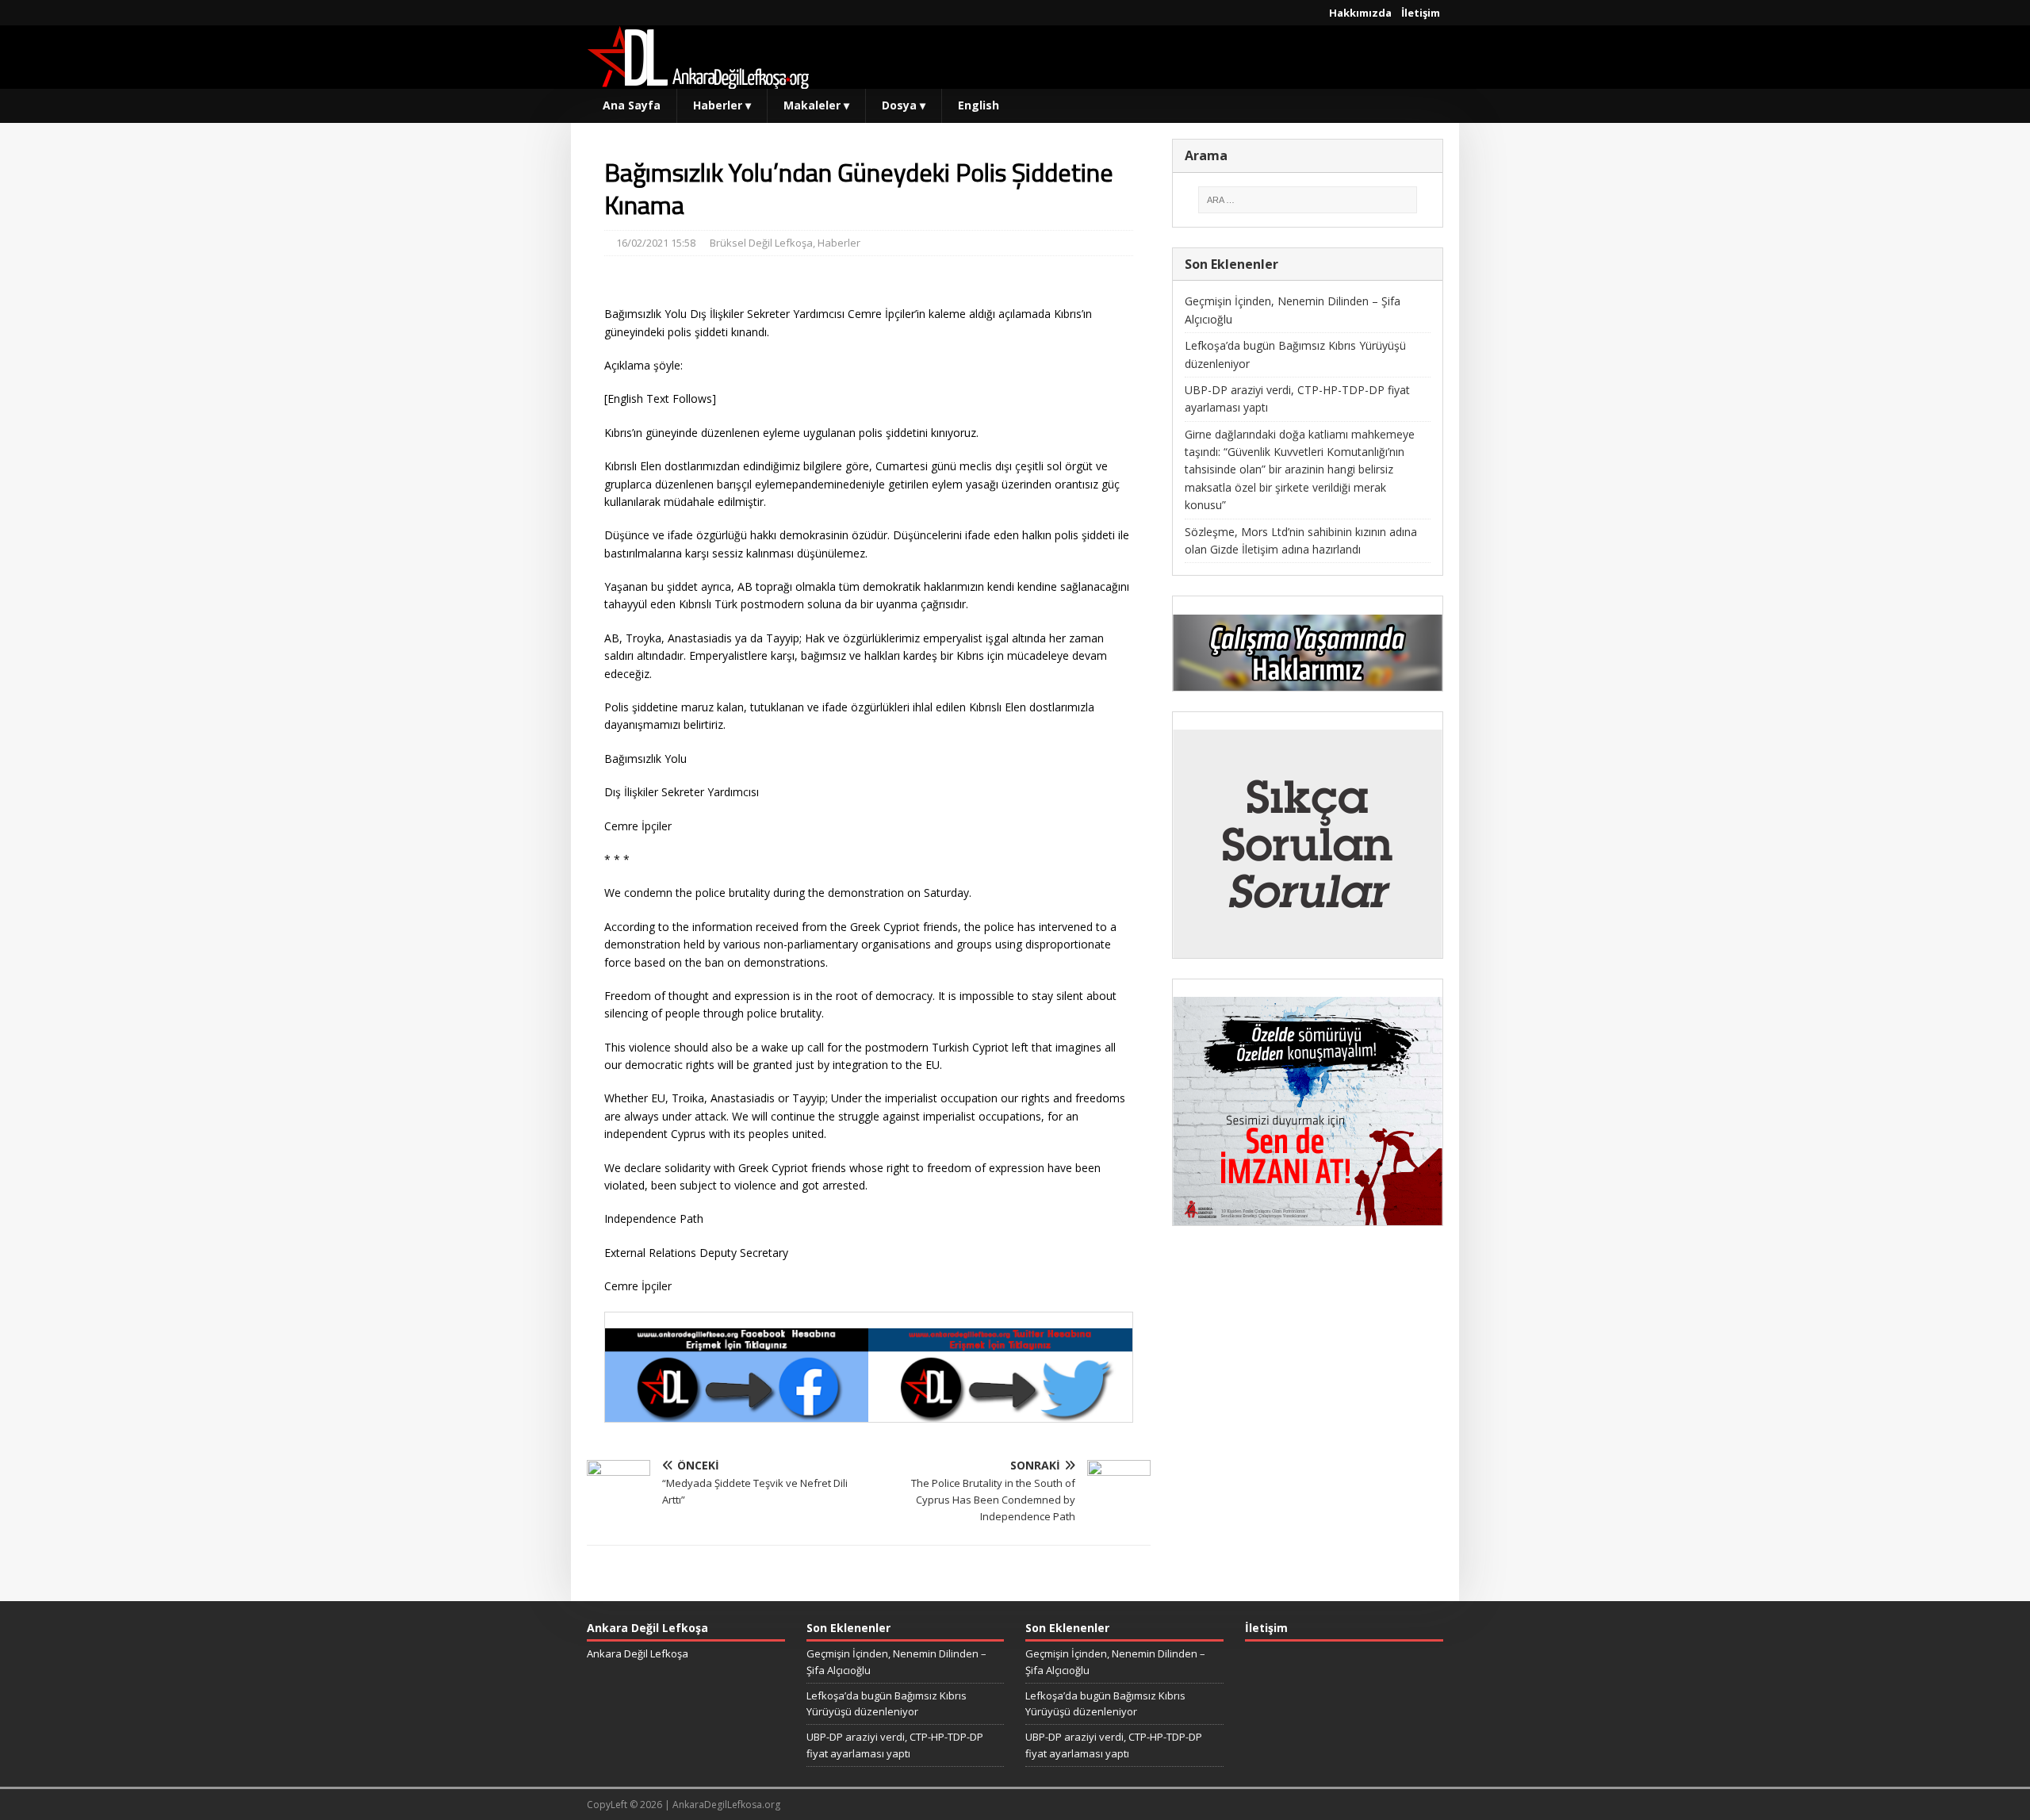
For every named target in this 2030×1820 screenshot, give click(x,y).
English (979, 105)
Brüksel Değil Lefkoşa (761, 243)
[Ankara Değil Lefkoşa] (698, 80)
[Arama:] (1308, 200)
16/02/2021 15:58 (656, 243)
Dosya (904, 105)
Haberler (722, 105)
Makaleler (816, 105)
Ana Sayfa (632, 105)
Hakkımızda (1360, 13)
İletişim (1421, 13)
